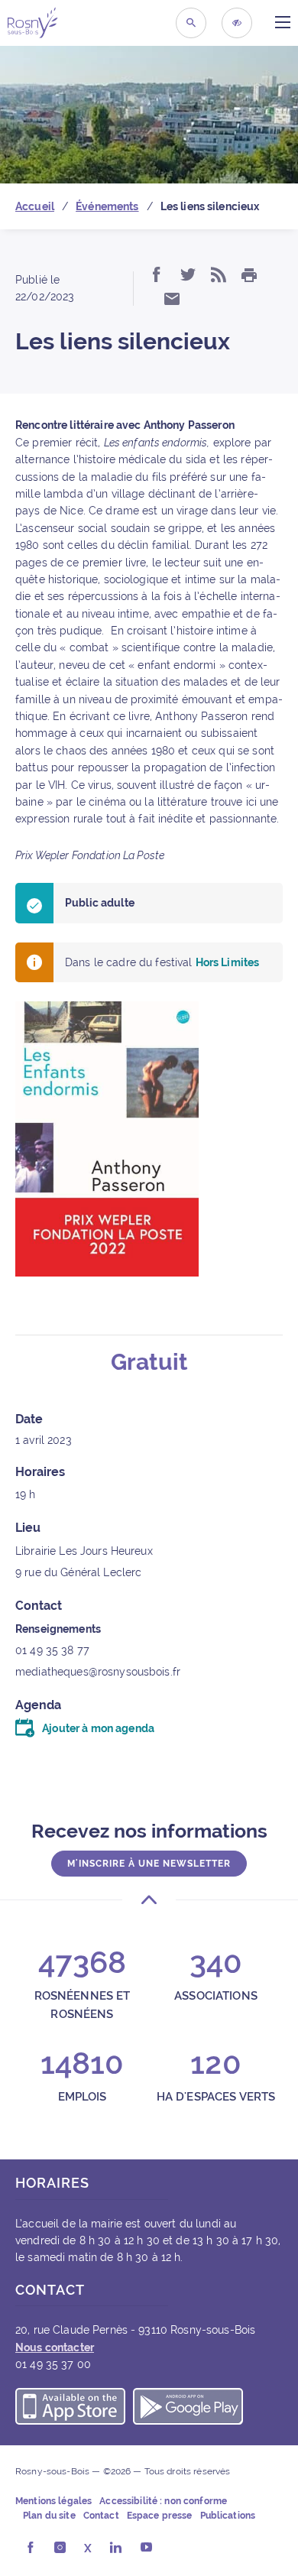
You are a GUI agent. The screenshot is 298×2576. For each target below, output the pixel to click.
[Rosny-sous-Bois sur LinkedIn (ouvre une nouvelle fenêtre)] (116, 2548)
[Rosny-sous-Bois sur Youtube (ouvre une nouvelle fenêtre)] (146, 2548)
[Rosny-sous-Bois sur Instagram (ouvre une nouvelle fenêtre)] (60, 2548)
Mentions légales (53, 2501)
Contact (101, 2516)
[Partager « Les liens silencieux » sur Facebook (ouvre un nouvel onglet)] (157, 276)
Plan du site (49, 2516)
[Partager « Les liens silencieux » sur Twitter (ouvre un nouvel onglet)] (188, 276)
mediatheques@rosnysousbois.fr (98, 1672)
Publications (228, 2516)
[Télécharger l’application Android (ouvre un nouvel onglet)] (188, 2409)
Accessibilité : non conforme (163, 2501)
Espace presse (160, 2516)
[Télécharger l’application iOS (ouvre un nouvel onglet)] (70, 2409)
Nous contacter (55, 2347)
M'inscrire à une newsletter (149, 1864)
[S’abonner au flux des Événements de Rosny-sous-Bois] (219, 276)
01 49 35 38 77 (52, 1650)
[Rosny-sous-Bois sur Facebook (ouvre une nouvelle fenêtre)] (30, 2548)
